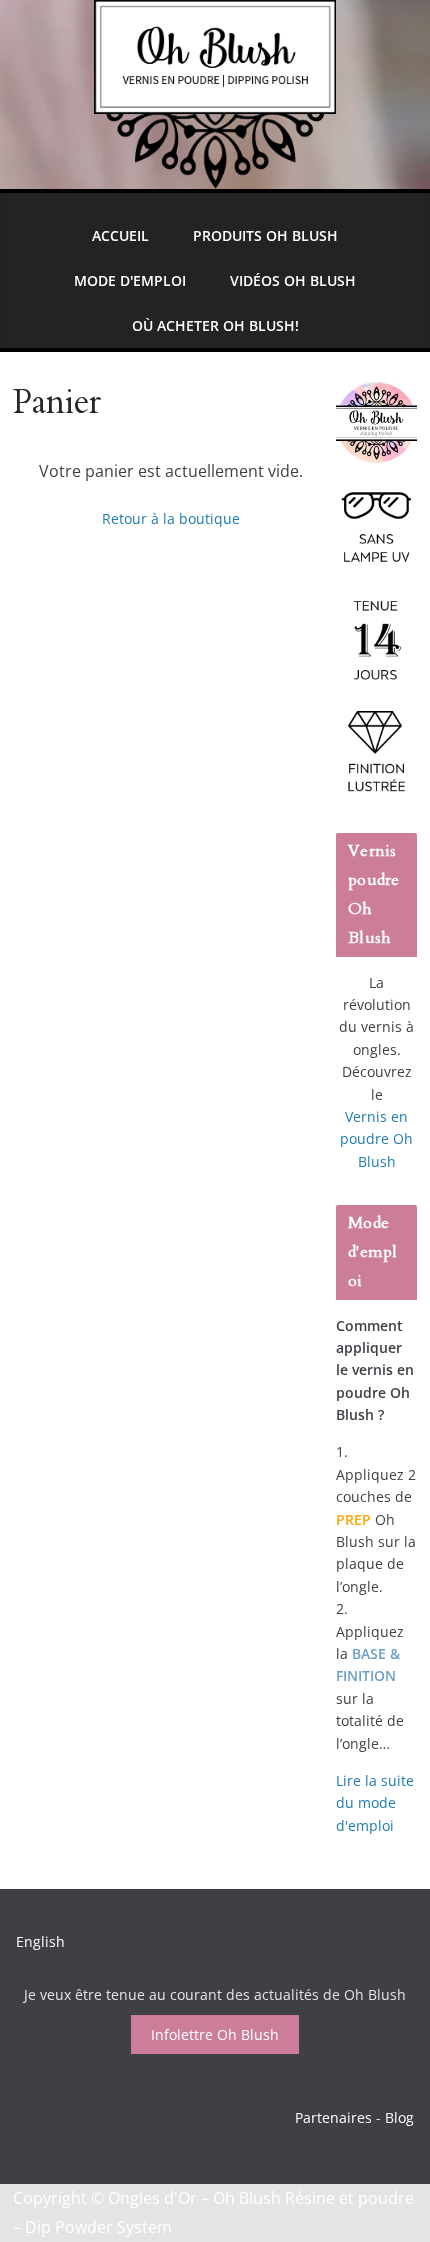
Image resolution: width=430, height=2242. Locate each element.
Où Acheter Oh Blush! (215, 325)
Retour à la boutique (171, 518)
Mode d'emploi (130, 280)
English (40, 1941)
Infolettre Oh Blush (215, 2034)
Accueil (120, 235)
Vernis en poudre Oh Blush (376, 1139)
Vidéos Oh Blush (293, 280)
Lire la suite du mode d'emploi (375, 1803)
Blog (399, 2117)
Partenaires (333, 2117)
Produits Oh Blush (265, 235)
